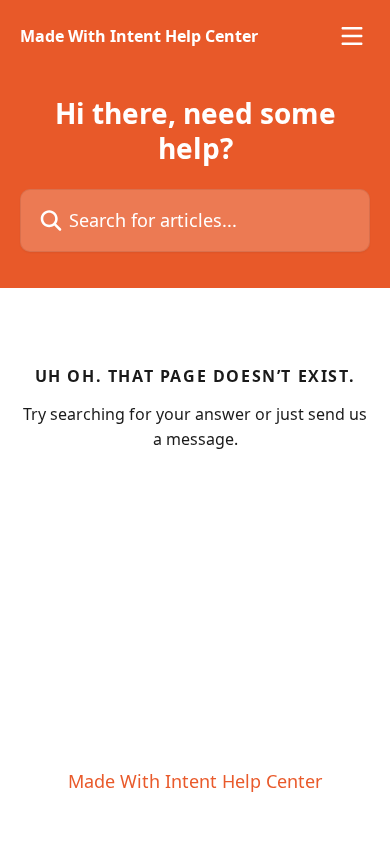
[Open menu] (352, 36)
